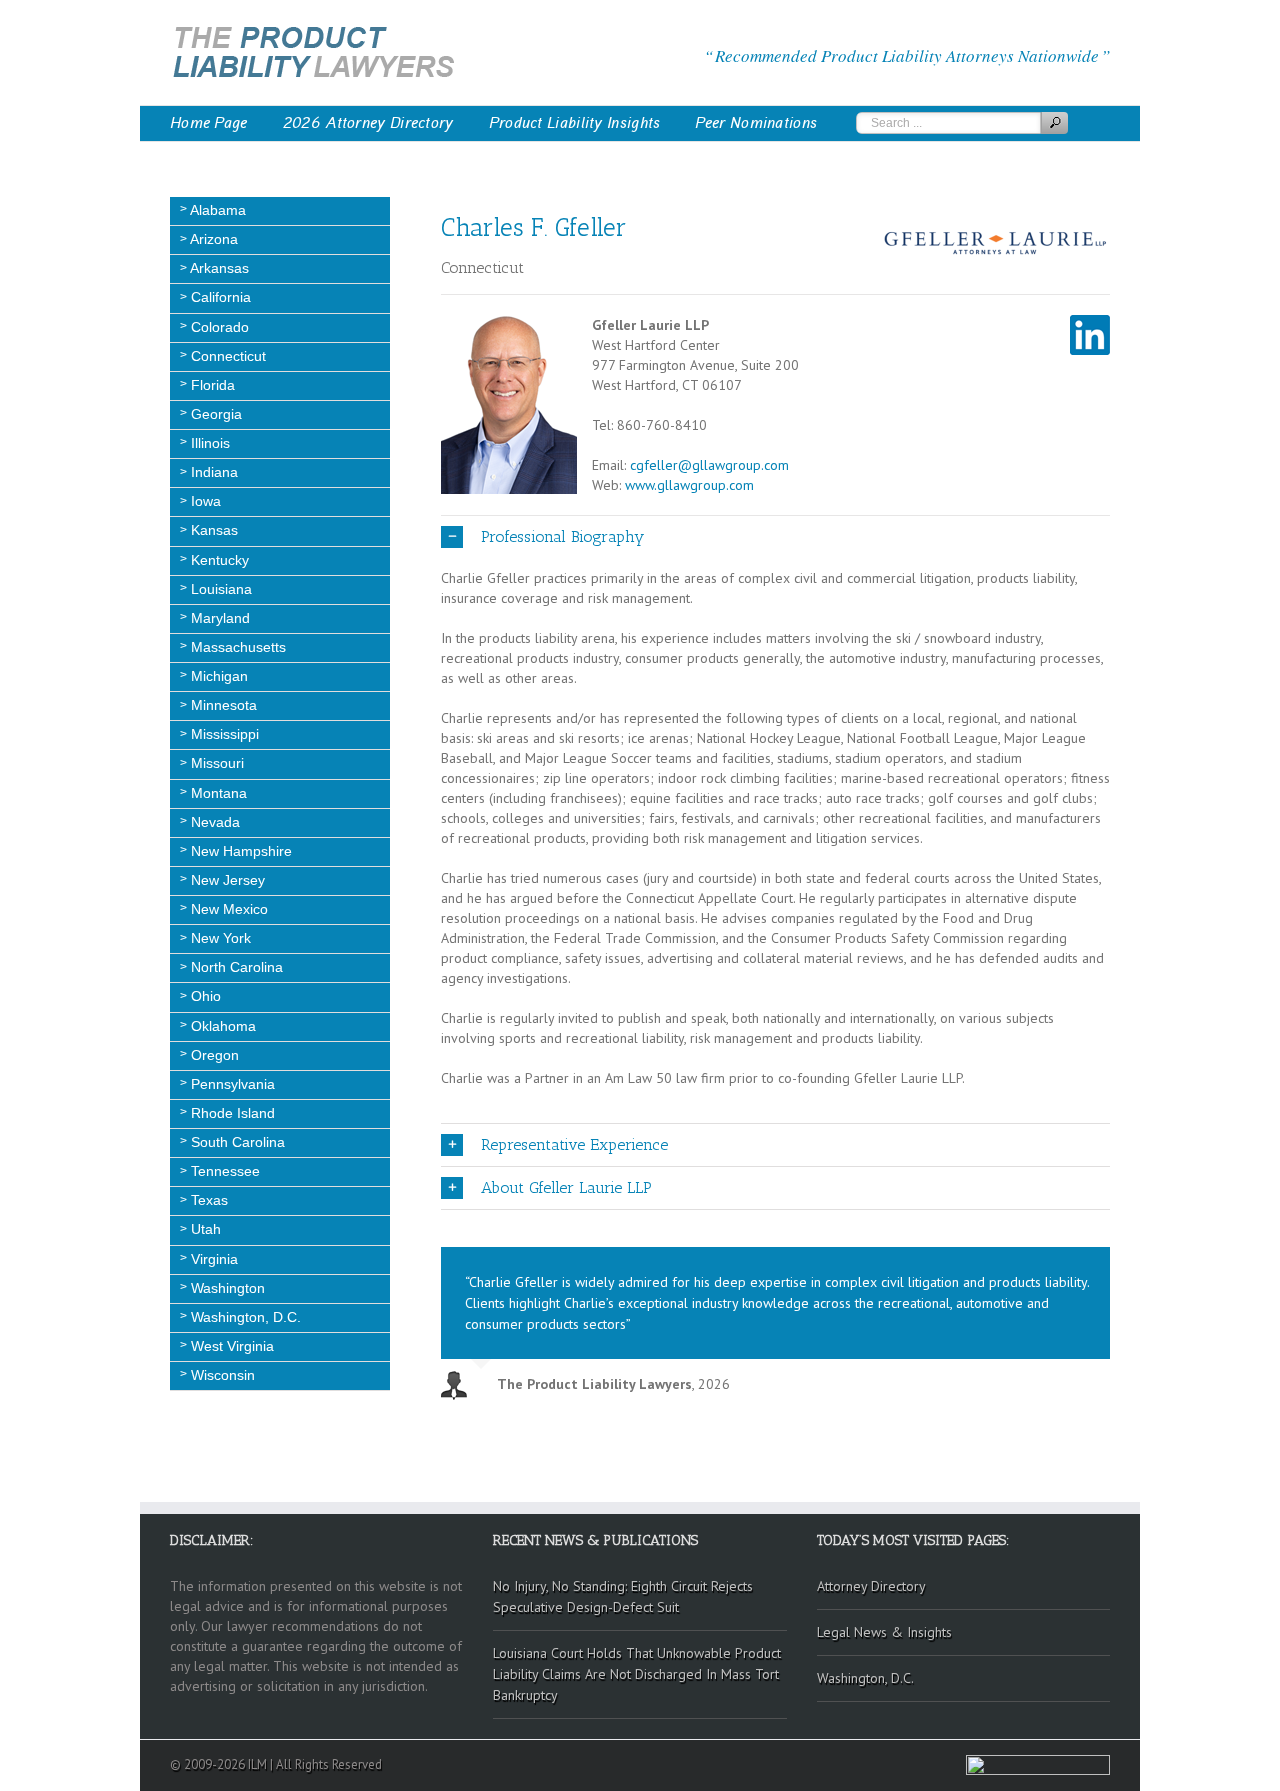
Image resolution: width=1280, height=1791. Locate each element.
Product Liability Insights (575, 123)
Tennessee (223, 1171)
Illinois (208, 443)
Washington (226, 1288)
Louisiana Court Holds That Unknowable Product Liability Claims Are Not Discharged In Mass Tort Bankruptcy (637, 1674)
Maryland (218, 618)
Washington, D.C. (244, 1317)
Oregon (213, 1055)
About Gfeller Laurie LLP (566, 1187)
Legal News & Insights (884, 1632)
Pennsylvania (231, 1084)
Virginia (212, 1259)
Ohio (204, 996)
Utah (204, 1229)
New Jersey (226, 880)
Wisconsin (221, 1375)
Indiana (212, 472)
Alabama (216, 210)
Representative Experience (574, 1144)
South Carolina (236, 1142)
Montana (217, 793)
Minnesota (222, 705)
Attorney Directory (871, 1586)
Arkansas (218, 268)
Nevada (213, 822)
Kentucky (218, 560)
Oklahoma (221, 1026)
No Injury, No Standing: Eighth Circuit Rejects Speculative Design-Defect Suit (623, 1596)
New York (219, 938)
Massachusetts (236, 647)
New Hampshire (239, 851)
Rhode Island (231, 1113)
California (219, 297)
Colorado (218, 327)
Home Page (209, 123)
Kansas (212, 530)
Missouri (215, 763)
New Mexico (227, 909)
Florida (211, 385)
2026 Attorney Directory (368, 123)
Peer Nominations (756, 123)
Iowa (204, 501)
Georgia (214, 414)
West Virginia (230, 1346)
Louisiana (219, 589)
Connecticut (226, 356)
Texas (207, 1200)
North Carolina (235, 967)
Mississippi (223, 734)
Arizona (212, 239)
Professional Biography (562, 536)
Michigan (217, 676)
